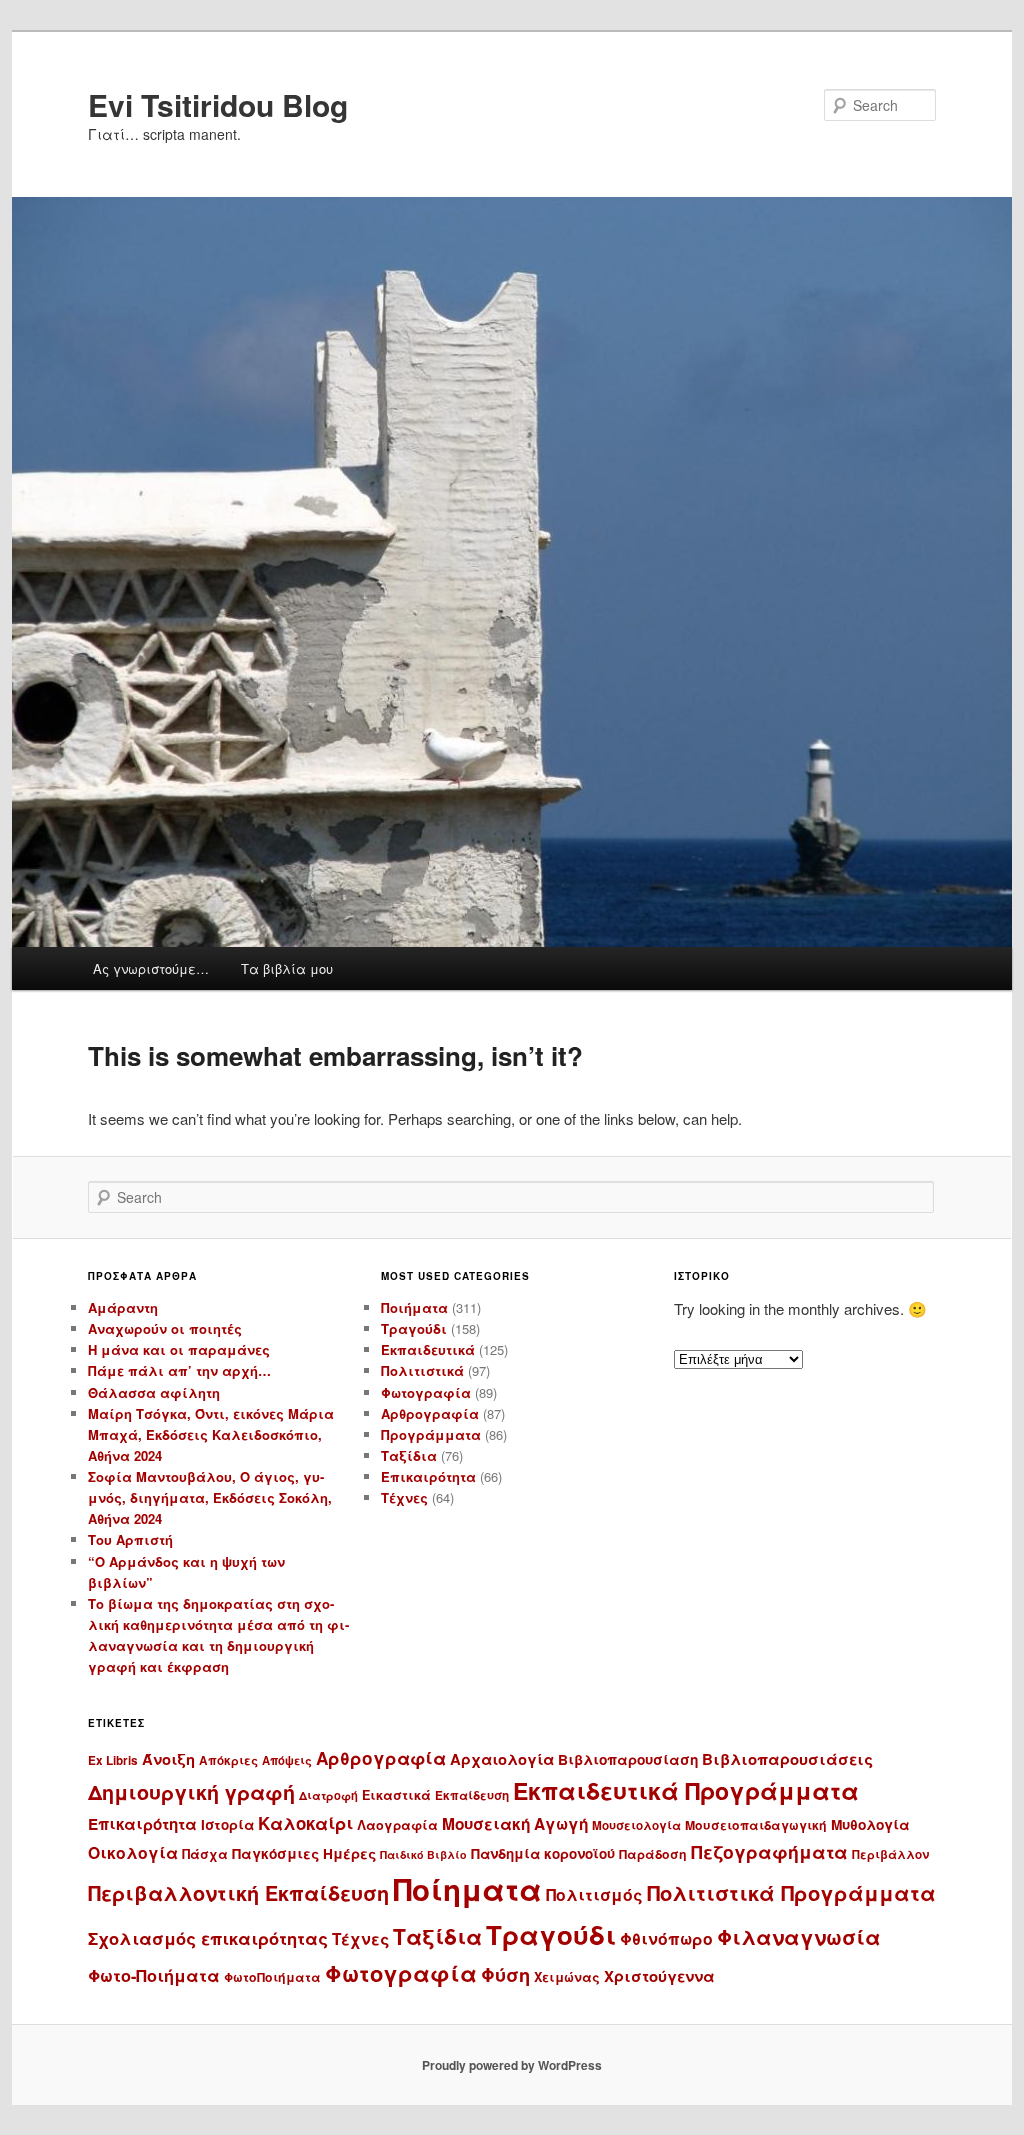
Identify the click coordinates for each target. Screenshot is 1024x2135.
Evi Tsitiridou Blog (218, 104)
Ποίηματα (467, 1889)
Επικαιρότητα (428, 1476)
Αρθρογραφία (430, 1413)
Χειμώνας (567, 1977)
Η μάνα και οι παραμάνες (179, 1349)
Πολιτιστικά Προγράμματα (791, 1892)
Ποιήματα (414, 1307)
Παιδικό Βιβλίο (423, 1854)
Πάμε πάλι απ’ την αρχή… (179, 1370)
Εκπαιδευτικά (428, 1349)
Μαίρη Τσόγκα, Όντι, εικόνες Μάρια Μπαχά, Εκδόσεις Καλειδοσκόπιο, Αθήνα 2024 (211, 1434)
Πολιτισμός (594, 1894)
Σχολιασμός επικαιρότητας (208, 1938)
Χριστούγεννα (659, 1976)
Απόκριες (228, 1760)
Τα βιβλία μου (287, 968)
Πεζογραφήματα (769, 1851)
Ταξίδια (409, 1455)
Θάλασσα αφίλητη (154, 1392)
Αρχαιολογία (502, 1759)
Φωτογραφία (426, 1392)
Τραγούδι (414, 1328)
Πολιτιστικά (422, 1370)
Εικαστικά (396, 1795)
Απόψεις (287, 1760)
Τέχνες (404, 1497)
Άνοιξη (168, 1759)
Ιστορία (227, 1824)
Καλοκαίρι (305, 1823)
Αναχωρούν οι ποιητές (165, 1328)
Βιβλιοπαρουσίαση (628, 1759)
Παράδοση (653, 1854)
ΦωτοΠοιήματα (272, 1977)
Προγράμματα (431, 1434)
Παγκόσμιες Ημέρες (304, 1853)
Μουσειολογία (636, 1825)
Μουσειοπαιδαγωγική (756, 1825)
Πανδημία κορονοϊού (543, 1853)
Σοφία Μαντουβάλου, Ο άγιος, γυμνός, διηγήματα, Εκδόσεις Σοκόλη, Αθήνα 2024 (210, 1497)
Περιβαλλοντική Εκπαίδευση (238, 1893)
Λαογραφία (397, 1825)
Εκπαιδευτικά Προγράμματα (686, 1790)
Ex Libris (113, 1760)
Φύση (505, 1974)
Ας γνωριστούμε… (151, 968)
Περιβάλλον (890, 1854)
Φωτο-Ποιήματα (154, 1975)
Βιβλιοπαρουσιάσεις (787, 1759)
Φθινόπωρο (666, 1938)
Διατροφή (328, 1795)
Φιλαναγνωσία (799, 1936)
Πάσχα (205, 1854)
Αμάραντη (123, 1307)
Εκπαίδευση (472, 1795)
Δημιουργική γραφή (191, 1792)
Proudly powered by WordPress (512, 2065)
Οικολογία (133, 1852)
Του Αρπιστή (130, 1539)
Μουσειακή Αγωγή (515, 1824)
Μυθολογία (870, 1824)
